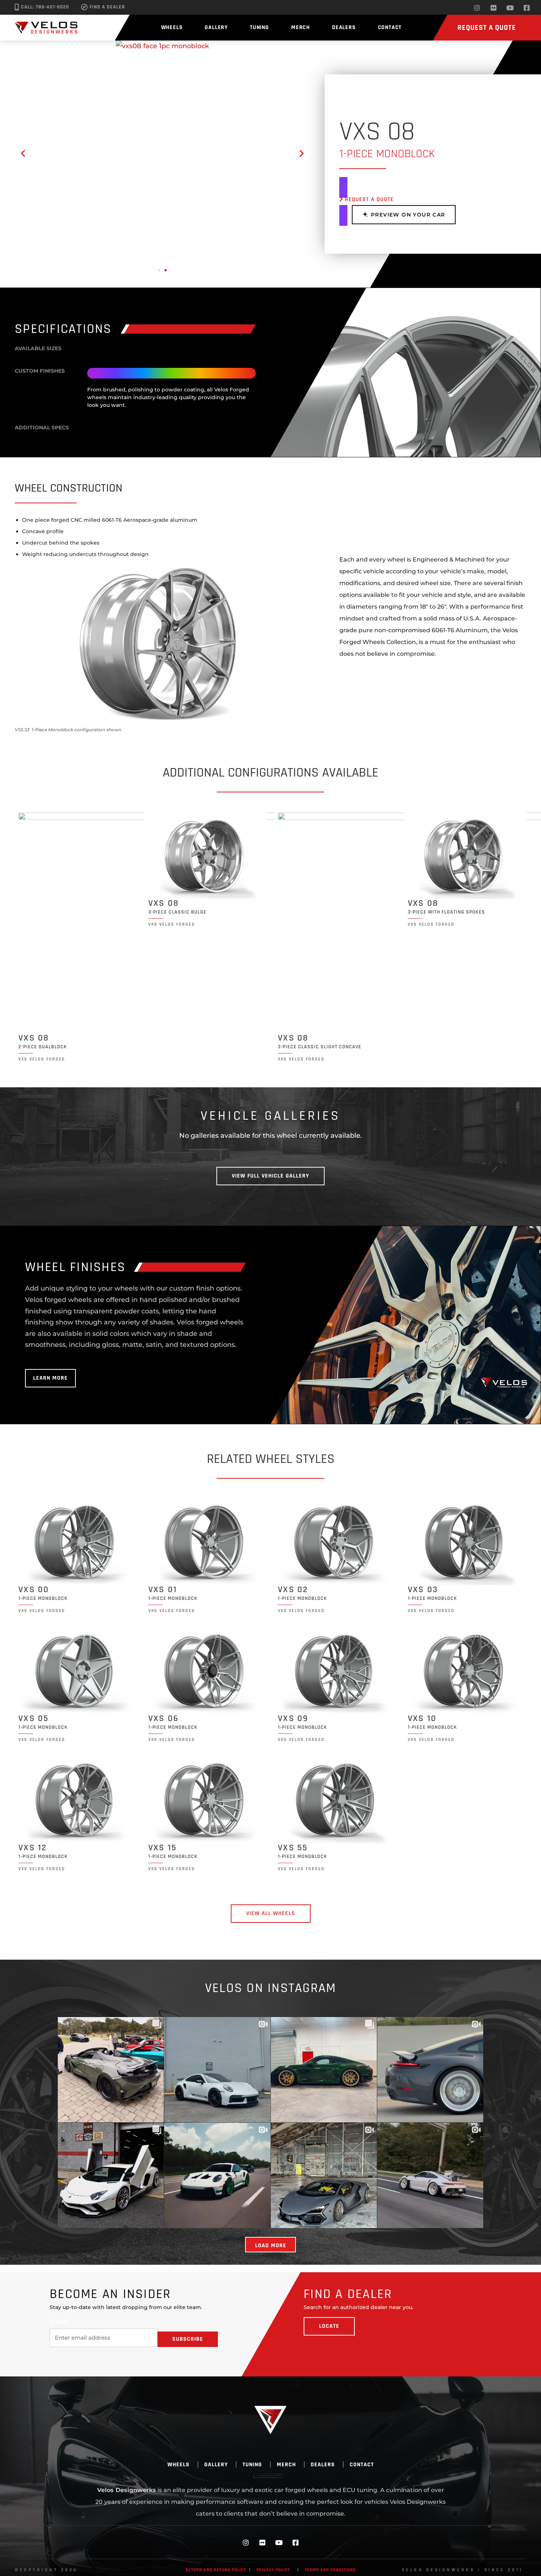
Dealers (344, 27)
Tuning (259, 27)
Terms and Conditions (330, 2570)
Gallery (216, 27)
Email (59, 2322)
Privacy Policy (273, 2570)
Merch (300, 27)
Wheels (172, 27)
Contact (390, 27)
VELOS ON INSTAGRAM (271, 1988)
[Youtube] (510, 8)
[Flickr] (494, 8)
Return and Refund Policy (216, 2570)
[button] (23, 153)
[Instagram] (477, 8)
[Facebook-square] (527, 8)
